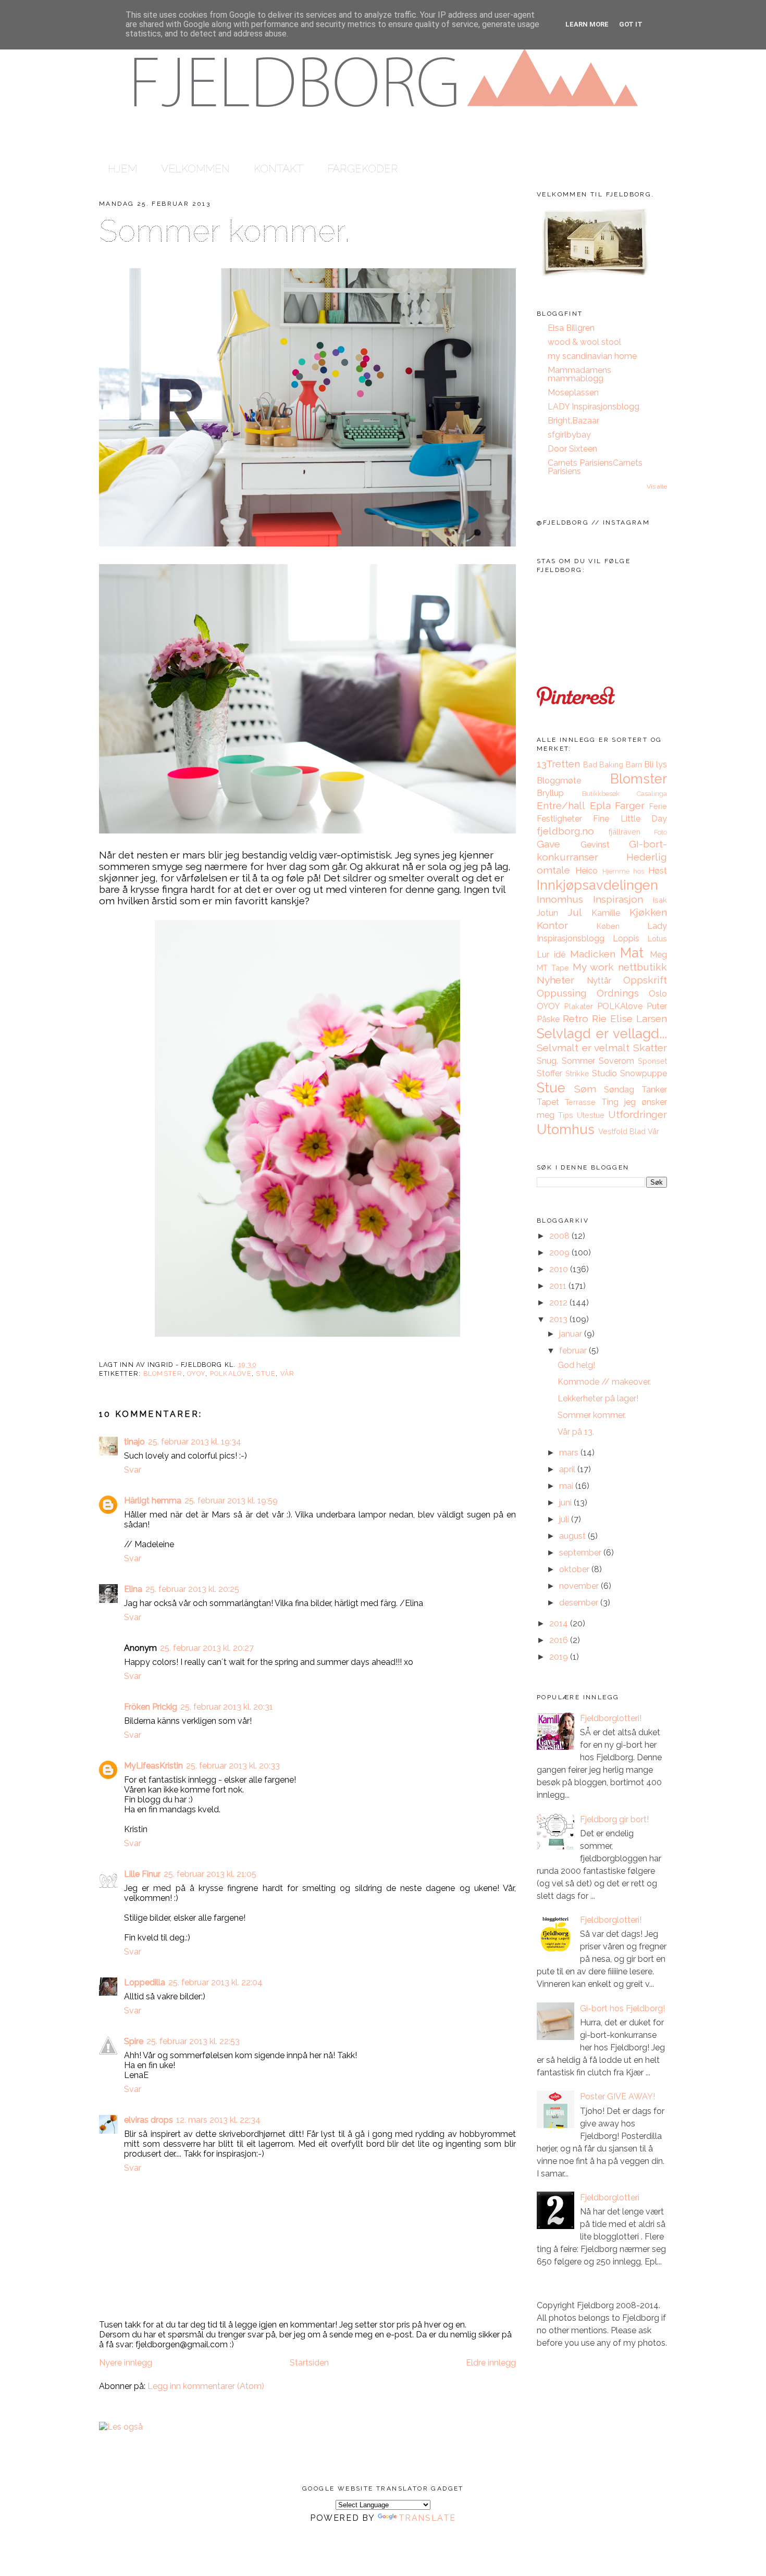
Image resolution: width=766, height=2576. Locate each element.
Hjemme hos (623, 871)
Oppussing (562, 993)
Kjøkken (648, 912)
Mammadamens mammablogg (579, 374)
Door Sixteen (572, 449)
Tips (566, 1115)
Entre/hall (561, 805)
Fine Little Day (630, 819)
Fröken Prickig (151, 1707)
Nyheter (555, 980)
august (573, 1536)
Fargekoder (363, 169)
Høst (658, 871)
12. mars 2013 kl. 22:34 (218, 2120)
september (581, 1553)
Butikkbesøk (601, 794)
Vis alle (657, 487)
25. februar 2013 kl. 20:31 (227, 1707)
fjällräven (625, 832)
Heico (586, 871)
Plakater (579, 1006)
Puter (657, 1006)
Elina (133, 1589)
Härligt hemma (153, 1501)
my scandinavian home (592, 356)
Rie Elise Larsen (629, 1018)
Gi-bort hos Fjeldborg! (622, 2008)
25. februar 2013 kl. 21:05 (210, 1874)
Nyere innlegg (126, 2363)
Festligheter (559, 819)
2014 (560, 1623)
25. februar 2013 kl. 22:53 (193, 2041)
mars (570, 1453)
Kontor (552, 925)
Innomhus (560, 899)
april (568, 1469)
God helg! (576, 1365)
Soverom (616, 1061)
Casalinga (652, 794)
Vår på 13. (576, 1432)
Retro (576, 1018)
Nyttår (599, 981)
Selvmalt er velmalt (583, 1048)
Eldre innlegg (491, 2363)
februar (574, 1351)
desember (580, 1603)
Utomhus (566, 1129)
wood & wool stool (584, 342)
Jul (575, 912)
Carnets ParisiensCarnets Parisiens (595, 467)
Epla (600, 805)
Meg (658, 955)
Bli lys (656, 764)
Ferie (658, 806)
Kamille (606, 913)
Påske (548, 1019)
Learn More (587, 24)
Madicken (593, 954)
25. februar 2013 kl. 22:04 (215, 1982)
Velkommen (195, 169)
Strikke (577, 1073)
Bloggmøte (559, 781)
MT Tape (553, 968)
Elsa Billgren (571, 328)
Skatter (650, 1048)
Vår (288, 1373)
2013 (559, 1319)
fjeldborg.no (565, 831)
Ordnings (618, 993)
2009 (560, 1253)
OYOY (196, 1373)
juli (565, 1519)
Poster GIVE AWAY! (617, 2096)
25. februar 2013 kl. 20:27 (207, 1648)
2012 (559, 1303)
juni (566, 1503)
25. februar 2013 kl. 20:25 (192, 1589)
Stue (266, 1373)
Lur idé (551, 955)
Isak (660, 900)
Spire (134, 2041)
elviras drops (149, 2120)
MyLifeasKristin (153, 1766)
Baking (611, 764)
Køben (608, 926)
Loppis (626, 938)
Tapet (548, 1102)
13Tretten (558, 764)
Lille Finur (142, 1874)
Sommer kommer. (225, 231)
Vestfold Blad (622, 1131)
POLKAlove (231, 1373)
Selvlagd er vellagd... (602, 1034)
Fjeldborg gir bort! (614, 1819)
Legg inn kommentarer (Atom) (206, 2386)
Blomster (163, 1373)
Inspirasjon (618, 899)
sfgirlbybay (569, 435)
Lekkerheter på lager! (598, 1398)
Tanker (654, 1090)
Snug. (547, 1061)
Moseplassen (573, 393)
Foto (660, 832)
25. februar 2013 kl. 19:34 (195, 1442)
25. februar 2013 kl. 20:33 (233, 1766)
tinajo (134, 1442)
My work (593, 967)
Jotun (547, 913)
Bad (590, 764)
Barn (634, 764)
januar (572, 1334)
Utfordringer (638, 1114)
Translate (427, 2518)
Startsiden (309, 2363)
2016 (560, 1640)
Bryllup (550, 793)
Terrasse (580, 1102)
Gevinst (595, 845)
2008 (560, 1236)
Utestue (591, 1115)
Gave (548, 844)
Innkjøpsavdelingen (597, 885)
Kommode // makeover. (604, 1382)
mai (567, 1486)
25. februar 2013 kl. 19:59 (231, 1501)
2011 (559, 1286)
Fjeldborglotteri (610, 2198)
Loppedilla (145, 1982)
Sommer (578, 1061)
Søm (585, 1089)
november (580, 1586)
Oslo (658, 994)
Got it (631, 24)
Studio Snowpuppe (629, 1073)
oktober (575, 1569)
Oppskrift (645, 980)
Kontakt (279, 169)
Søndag (619, 1090)
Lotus (657, 938)
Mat (632, 953)
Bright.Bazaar (573, 421)
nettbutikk (643, 967)
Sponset (652, 1061)
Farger (630, 805)
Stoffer (549, 1073)
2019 (560, 1657)
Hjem (122, 169)
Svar (133, 1470)
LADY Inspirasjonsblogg (594, 407)
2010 (560, 1269)
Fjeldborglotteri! (611, 1718)
